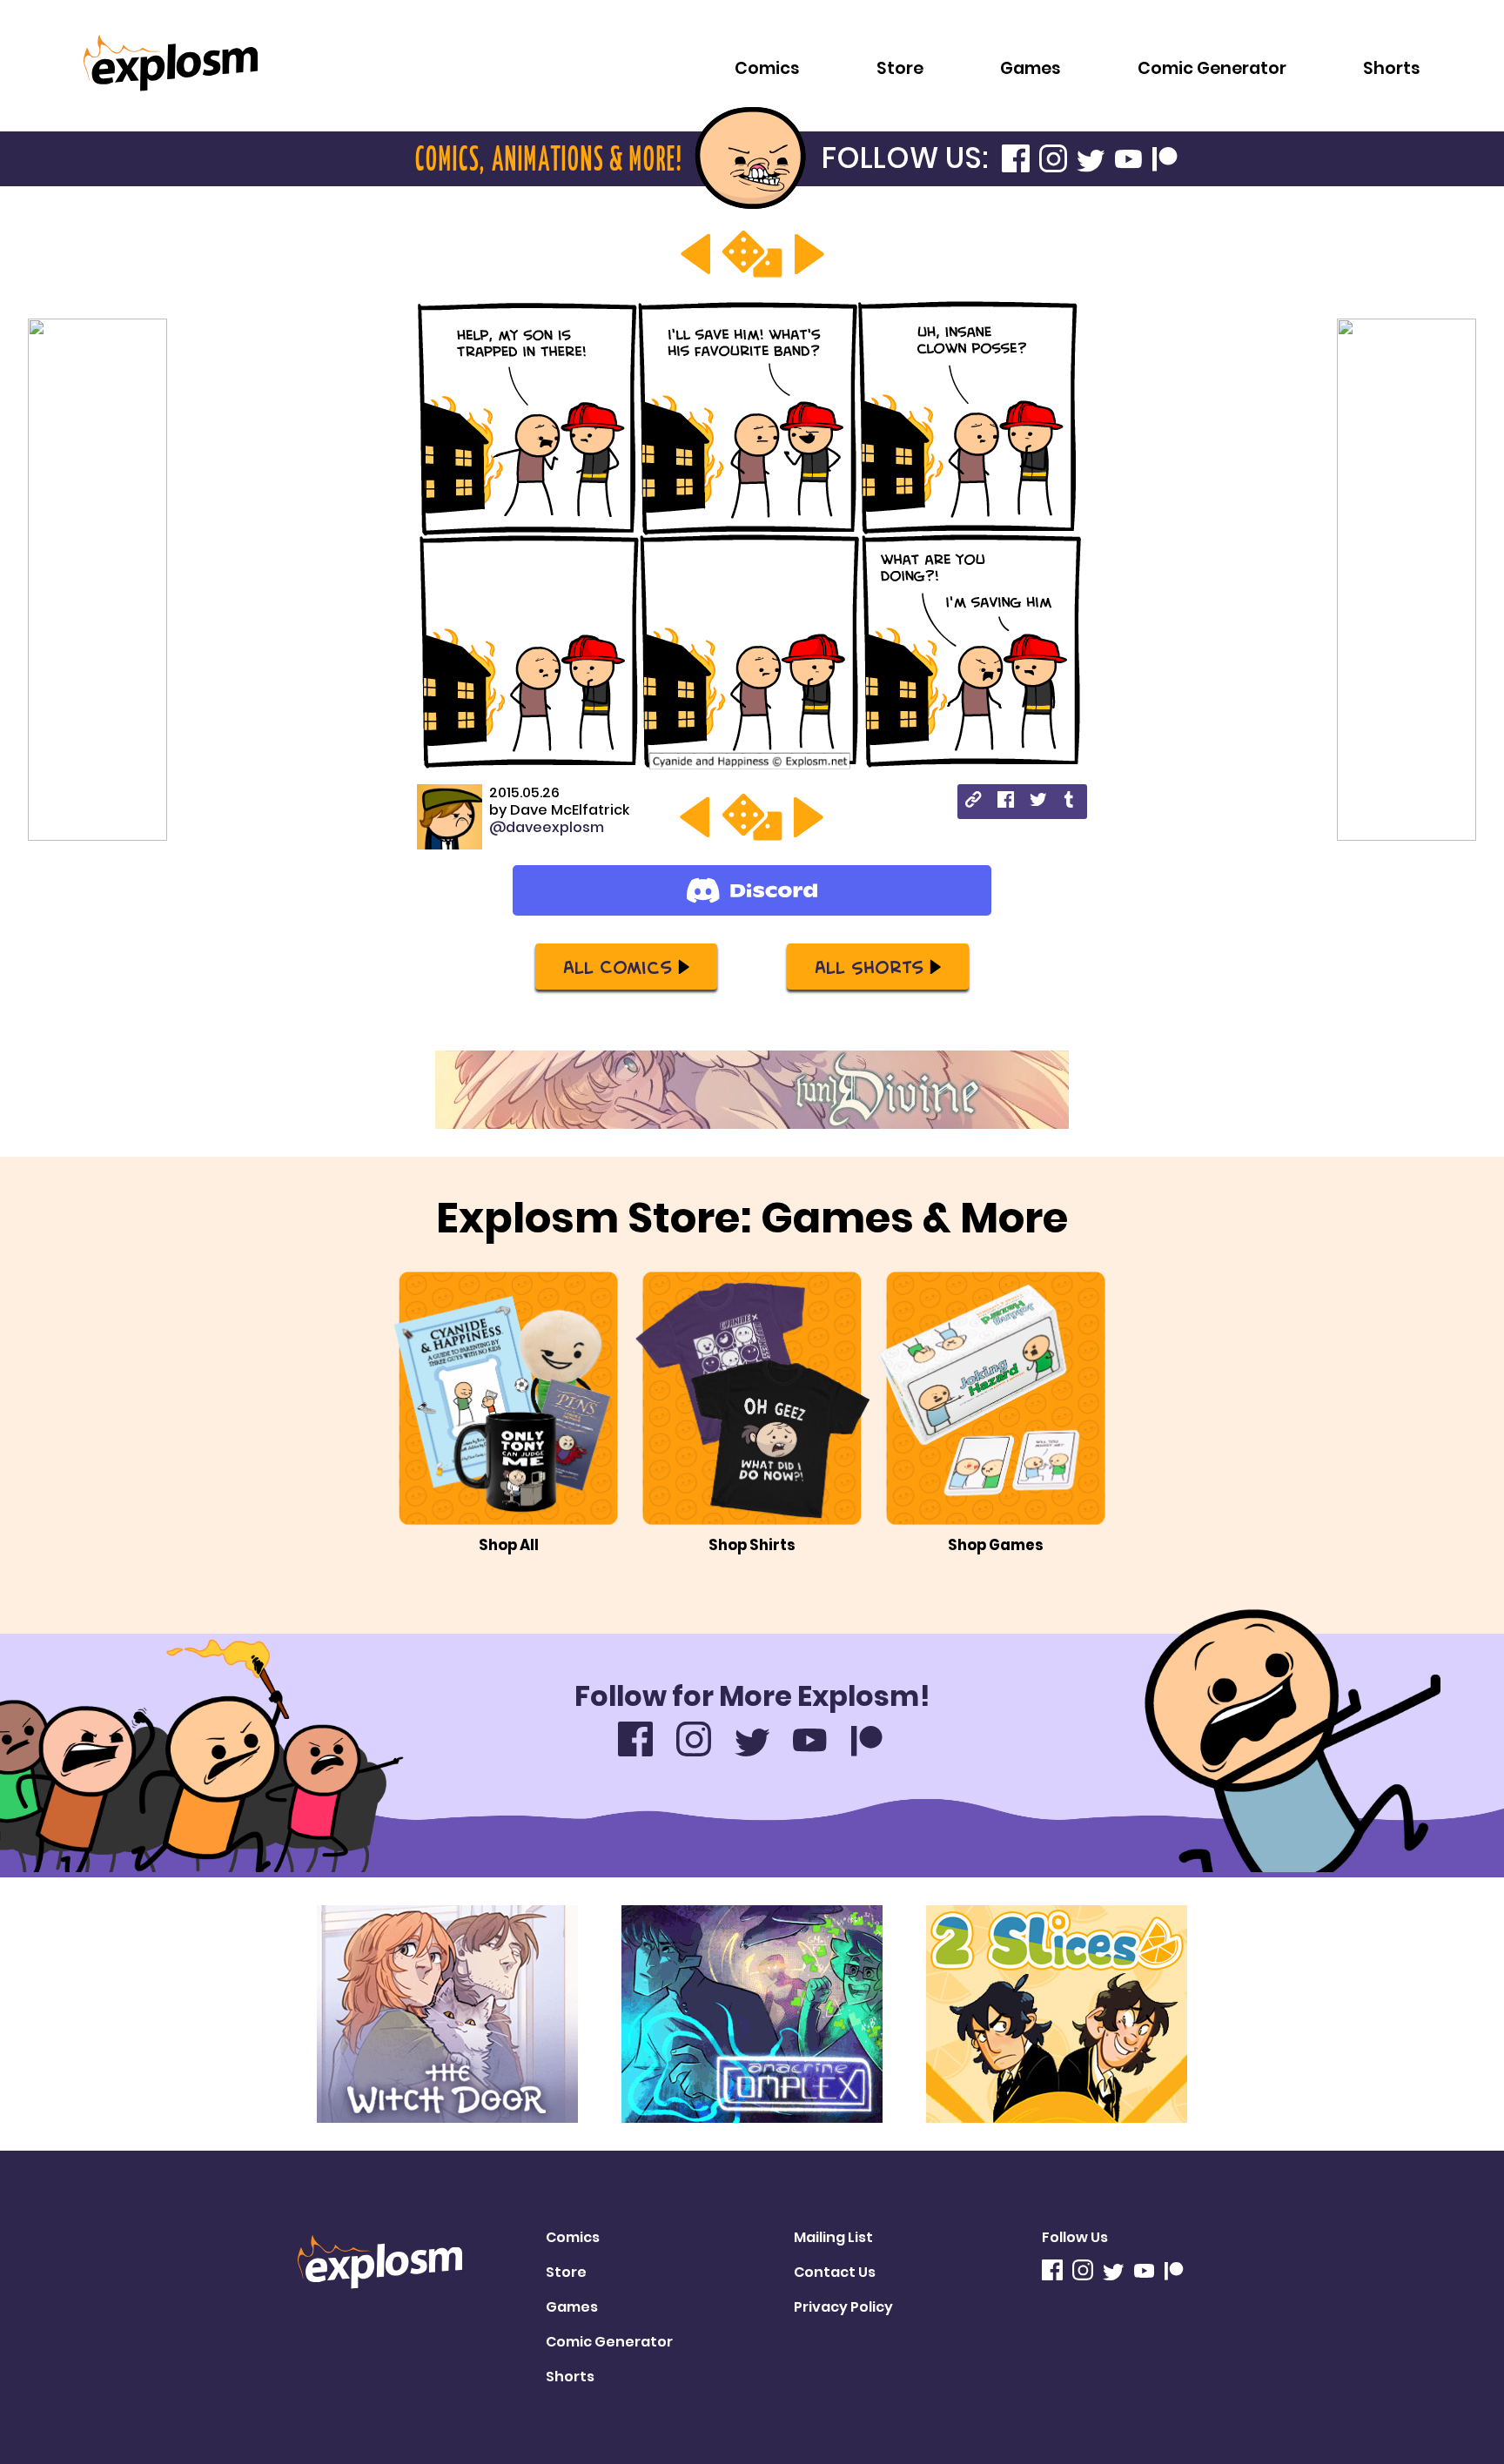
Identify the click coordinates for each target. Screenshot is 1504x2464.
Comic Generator (1212, 68)
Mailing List (833, 2237)
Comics (767, 68)
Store (900, 68)
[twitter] (1038, 802)
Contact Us (835, 2272)
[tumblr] (1070, 802)
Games (1031, 68)
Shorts (1392, 68)
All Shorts (869, 966)
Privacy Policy (843, 2307)
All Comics (618, 966)
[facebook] (1006, 802)
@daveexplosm (547, 827)
